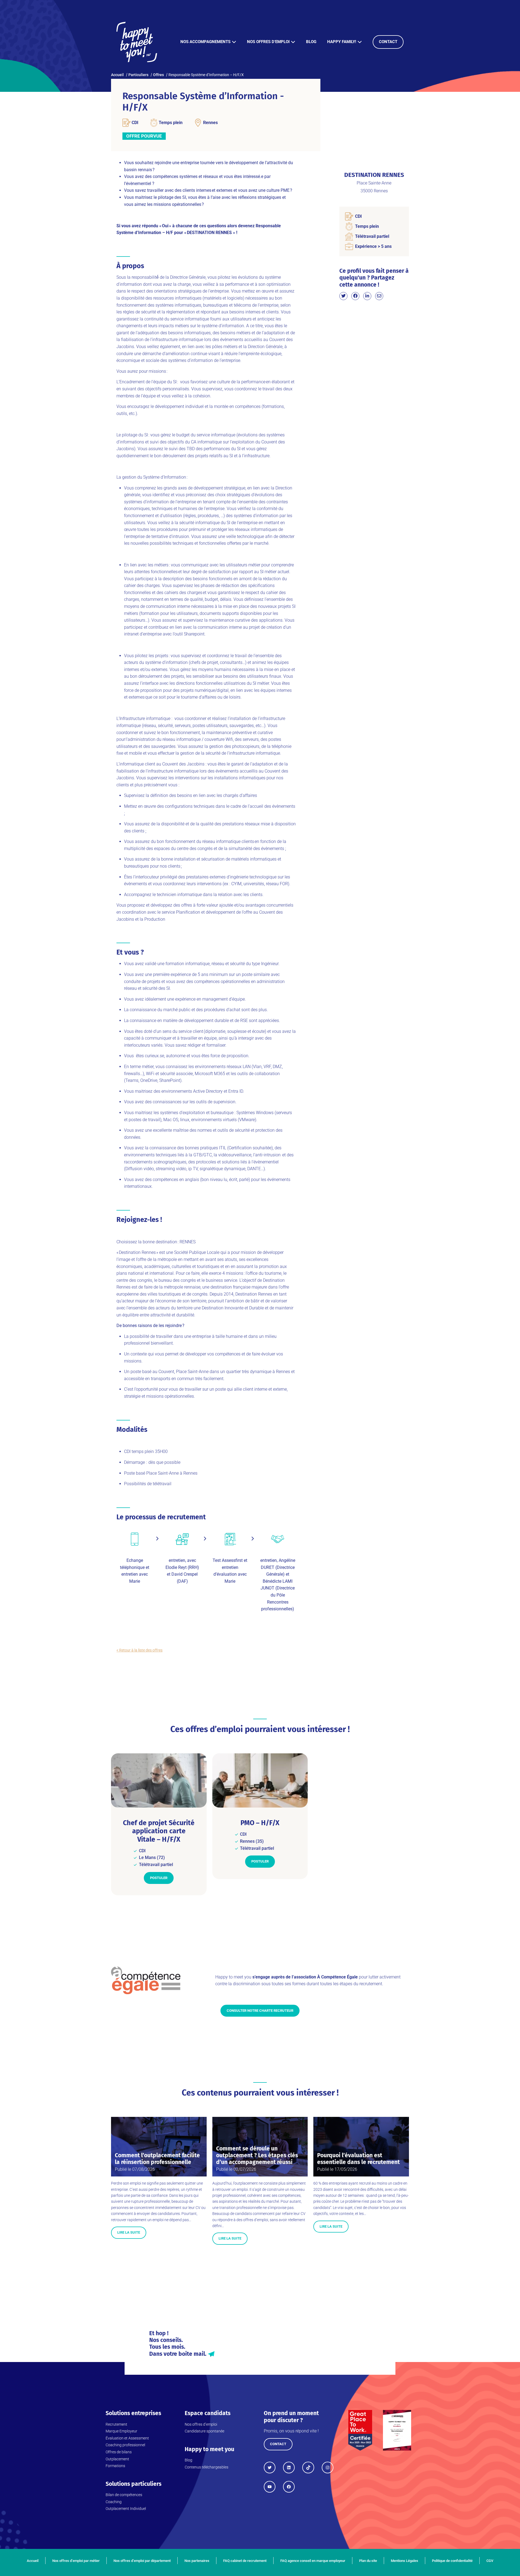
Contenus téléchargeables (207, 2467)
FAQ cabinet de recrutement (245, 2561)
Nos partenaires (197, 2561)
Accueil (33, 2561)
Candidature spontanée (204, 2431)
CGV (490, 2561)
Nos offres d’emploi (268, 42)
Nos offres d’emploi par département (142, 2561)
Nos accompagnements (205, 42)
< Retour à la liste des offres (139, 1650)
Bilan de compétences (124, 2495)
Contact (388, 42)
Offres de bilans (119, 2452)
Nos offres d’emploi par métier (76, 2561)
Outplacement (117, 2459)
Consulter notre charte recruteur (260, 2011)
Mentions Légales (404, 2561)
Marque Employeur (121, 2431)
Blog (311, 42)
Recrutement (116, 2424)
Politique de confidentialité (452, 2561)
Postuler (159, 1878)
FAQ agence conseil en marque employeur (313, 2561)
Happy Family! (342, 42)
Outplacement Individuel (126, 2509)
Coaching (114, 2502)
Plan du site (368, 2561)
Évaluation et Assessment (127, 2438)
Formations (115, 2466)
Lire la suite (129, 2232)
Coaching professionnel (125, 2445)
